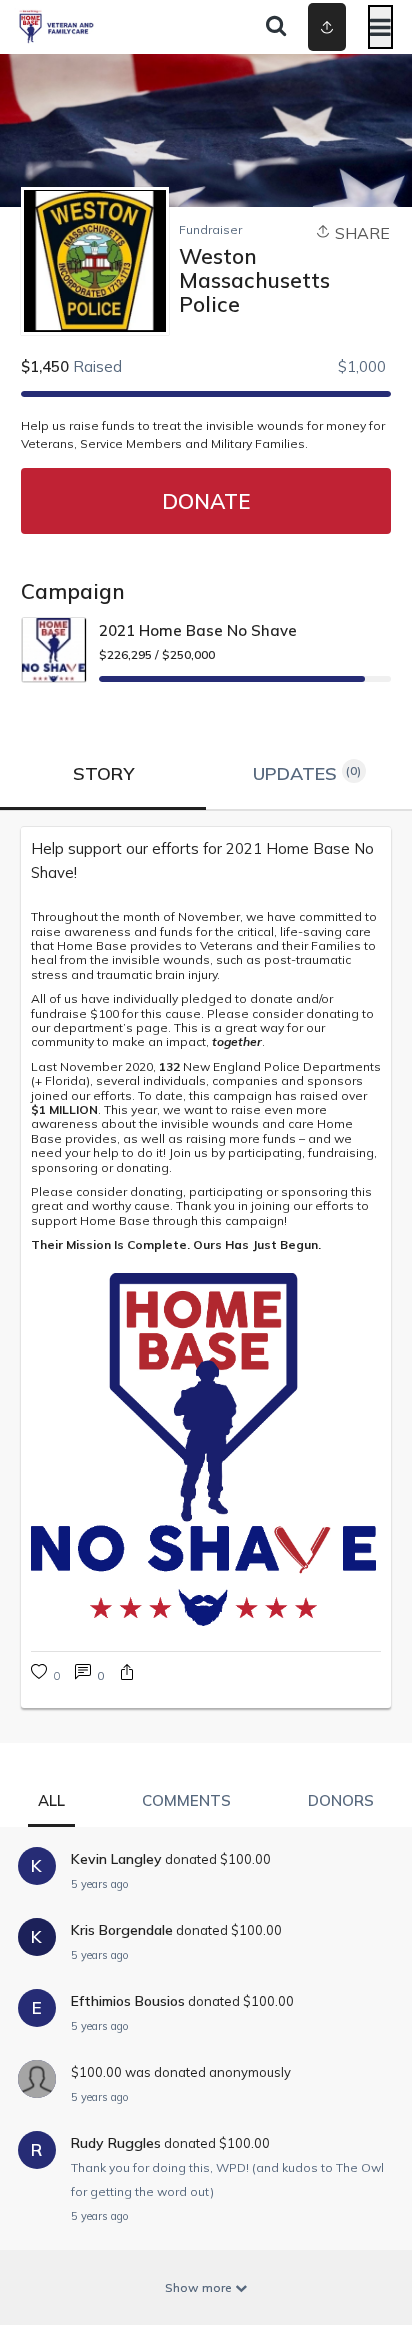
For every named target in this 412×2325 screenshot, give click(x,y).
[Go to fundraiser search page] (276, 27)
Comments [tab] (186, 1800)
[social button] (327, 27)
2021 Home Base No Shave (198, 630)
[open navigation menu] (380, 27)
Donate (206, 501)
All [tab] (51, 1800)
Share (360, 233)
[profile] (299, 27)
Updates (307, 773)
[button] (127, 1674)
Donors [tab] (341, 1800)
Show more (200, 2287)
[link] (89, 1674)
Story (103, 773)
